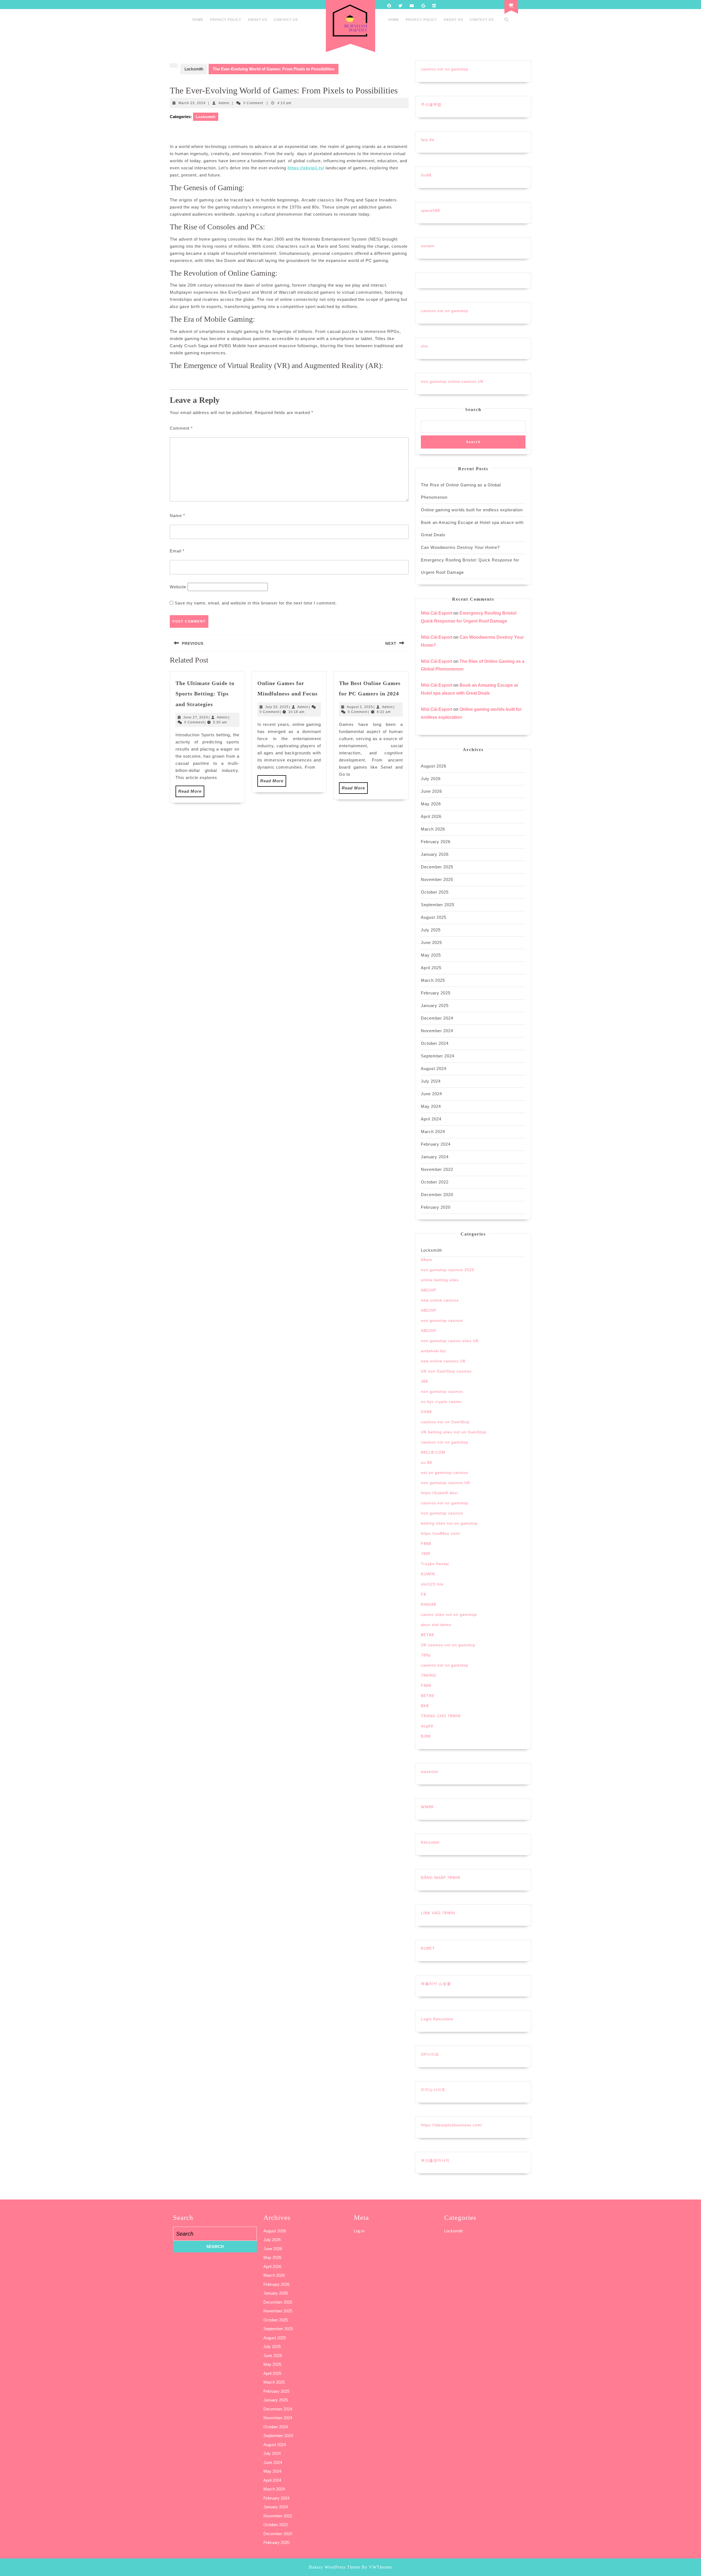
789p (426, 1655)
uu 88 (426, 1462)
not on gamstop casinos (445, 1473)
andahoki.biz (433, 1351)
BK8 (425, 1706)
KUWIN (428, 1574)
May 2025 (431, 955)
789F (426, 1554)
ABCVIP (429, 1290)
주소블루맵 (431, 104)
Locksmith (194, 69)
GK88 (426, 1412)
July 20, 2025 (277, 707)
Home (198, 20)
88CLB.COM (433, 1452)
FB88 (426, 1544)
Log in (359, 2231)
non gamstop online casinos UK (452, 381)
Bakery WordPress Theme (335, 2567)
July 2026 (431, 779)
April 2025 (431, 968)
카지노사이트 (433, 2090)
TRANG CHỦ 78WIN (441, 1716)
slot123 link (432, 1584)
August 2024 (434, 1069)
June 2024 (431, 1094)
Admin (224, 103)
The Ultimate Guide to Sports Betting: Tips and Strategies (205, 694)
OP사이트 (430, 2054)
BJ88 (426, 1736)
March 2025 (433, 980)
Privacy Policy (226, 20)
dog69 (427, 1726)
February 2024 (436, 1144)
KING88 (429, 1604)
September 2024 (438, 1056)
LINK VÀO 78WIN (438, 1913)
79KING (429, 1675)
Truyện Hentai (435, 1564)
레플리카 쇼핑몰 (436, 1984)
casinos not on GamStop (445, 1422)
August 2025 (434, 917)
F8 (423, 1594)
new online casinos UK (443, 1361)
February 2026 (436, 842)
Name (177, 516)
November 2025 (437, 879)
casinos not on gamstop (445, 69)
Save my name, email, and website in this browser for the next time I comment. (256, 603)
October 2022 (435, 1182)
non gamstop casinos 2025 (448, 1270)
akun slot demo (436, 1625)
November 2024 (437, 1031)
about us (258, 20)
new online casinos (440, 1300)
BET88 (427, 1635)
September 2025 (438, 905)
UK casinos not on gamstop (448, 1645)
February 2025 (436, 993)
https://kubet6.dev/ (439, 1493)
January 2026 (435, 854)
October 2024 (435, 1043)
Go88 (426, 175)
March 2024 (433, 1132)
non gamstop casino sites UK (450, 1341)
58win (427, 1260)
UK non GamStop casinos (446, 1371)
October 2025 (435, 892)
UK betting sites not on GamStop (453, 1432)
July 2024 (431, 1081)
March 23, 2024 (192, 103)
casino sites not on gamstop (449, 1614)
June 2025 (431, 942)
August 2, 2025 (360, 707)
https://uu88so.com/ (441, 1533)
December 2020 (437, 1195)
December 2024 (437, 1018)
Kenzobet (430, 1842)
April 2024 (431, 1119)
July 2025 (431, 930)
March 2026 (433, 829)
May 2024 (431, 1106)
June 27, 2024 (196, 717)
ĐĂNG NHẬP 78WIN (441, 1878)
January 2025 (435, 1005)
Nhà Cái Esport (437, 613)
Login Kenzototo (437, 2019)
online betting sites (440, 1280)
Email (177, 551)
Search (473, 410)
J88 (424, 1381)
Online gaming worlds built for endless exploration (472, 510)
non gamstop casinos (442, 1320)
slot (424, 346)
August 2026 (434, 766)
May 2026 (431, 804)
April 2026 (431, 816)
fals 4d (428, 140)
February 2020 (436, 1207)
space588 (430, 210)
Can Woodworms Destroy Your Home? (460, 547)
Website (178, 587)
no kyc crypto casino (441, 1402)
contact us (286, 20)
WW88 (427, 1807)
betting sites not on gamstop (449, 1523)
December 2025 (437, 867)
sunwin (428, 246)
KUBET (428, 1948)
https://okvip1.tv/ (306, 168)
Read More (191, 793)
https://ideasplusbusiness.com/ (452, 2125)
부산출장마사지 (435, 2160)
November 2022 (437, 1169)
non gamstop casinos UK (446, 1483)
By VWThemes (377, 2567)
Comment (181, 428)
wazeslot (429, 1771)
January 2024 (435, 1157)
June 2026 (431, 791)
